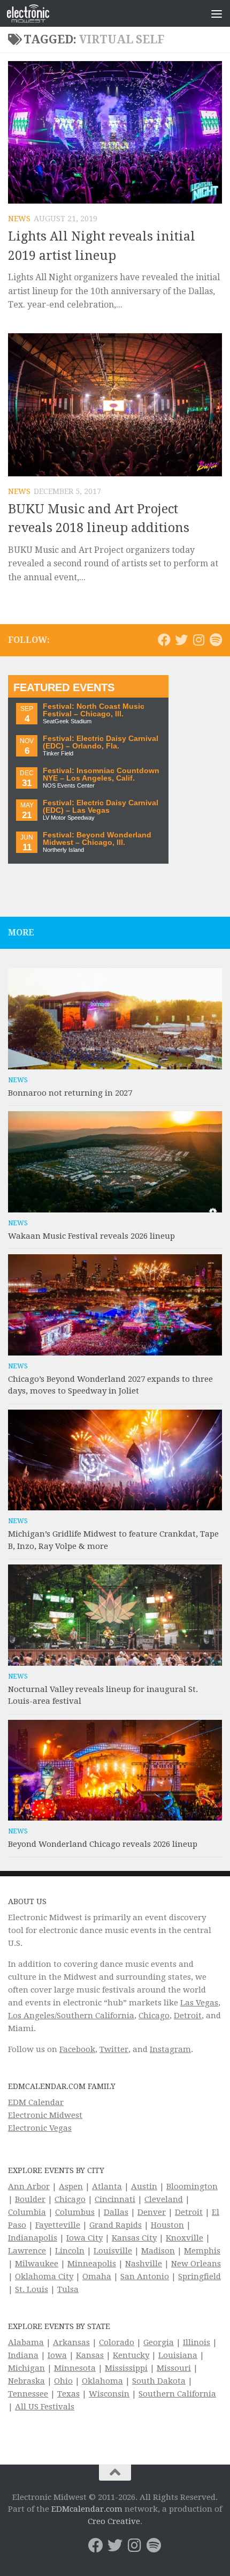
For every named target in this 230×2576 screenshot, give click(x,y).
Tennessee (28, 2394)
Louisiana (178, 2355)
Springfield (200, 2277)
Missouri (174, 2368)
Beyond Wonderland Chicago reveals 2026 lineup (103, 1844)
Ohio (63, 2381)
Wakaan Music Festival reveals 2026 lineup (91, 1236)
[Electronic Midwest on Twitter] (181, 640)
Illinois (197, 2342)
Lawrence (27, 2251)
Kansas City (134, 2238)
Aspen (71, 2186)
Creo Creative (114, 2521)
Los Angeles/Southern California (71, 2016)
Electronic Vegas (40, 2128)
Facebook (77, 2049)
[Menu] (217, 13)
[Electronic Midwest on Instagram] (198, 640)
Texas (68, 2394)
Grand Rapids (116, 2225)
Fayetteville (58, 2225)
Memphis (202, 2251)
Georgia (159, 2342)
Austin (144, 2186)
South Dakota (159, 2381)
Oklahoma (102, 2381)
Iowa (57, 2355)
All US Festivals (45, 2407)
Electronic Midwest (45, 2115)
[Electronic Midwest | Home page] (35, 13)
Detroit (188, 2016)
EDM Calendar (36, 2102)
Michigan (26, 2368)
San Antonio (145, 2277)
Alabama (26, 2342)
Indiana (23, 2355)
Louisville (113, 2251)
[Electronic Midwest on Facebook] (164, 640)
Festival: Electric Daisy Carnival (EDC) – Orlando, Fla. (101, 742)
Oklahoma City (44, 2277)
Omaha (97, 2277)
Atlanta (107, 2186)
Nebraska (26, 2381)
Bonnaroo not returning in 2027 (70, 1093)
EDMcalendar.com (87, 2509)
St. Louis (32, 2289)
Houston (167, 2225)
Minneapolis (92, 2264)
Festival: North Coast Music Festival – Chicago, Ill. (94, 710)
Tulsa (68, 2289)
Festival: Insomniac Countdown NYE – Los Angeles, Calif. (101, 774)
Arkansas (71, 2342)
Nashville (144, 2264)
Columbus (75, 2212)
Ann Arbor (29, 2186)
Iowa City (85, 2238)
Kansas (90, 2355)
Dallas (116, 2212)
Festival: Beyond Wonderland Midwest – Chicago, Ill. (97, 839)
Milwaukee (37, 2264)
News (19, 219)
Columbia (27, 2212)
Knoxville (185, 2238)
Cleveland (164, 2199)
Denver (152, 2212)
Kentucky (131, 2355)
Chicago (154, 2016)
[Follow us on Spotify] (216, 640)
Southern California (177, 2394)
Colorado (117, 2342)
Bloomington (192, 2186)
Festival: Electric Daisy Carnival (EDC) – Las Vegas (101, 807)
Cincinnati (115, 2199)
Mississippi (126, 2368)
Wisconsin (109, 2394)
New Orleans (196, 2264)
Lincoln (70, 2251)
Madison (158, 2251)
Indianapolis (33, 2238)
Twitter (114, 2049)
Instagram (170, 2049)
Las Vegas (199, 2003)
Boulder (30, 2199)
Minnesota (75, 2368)
